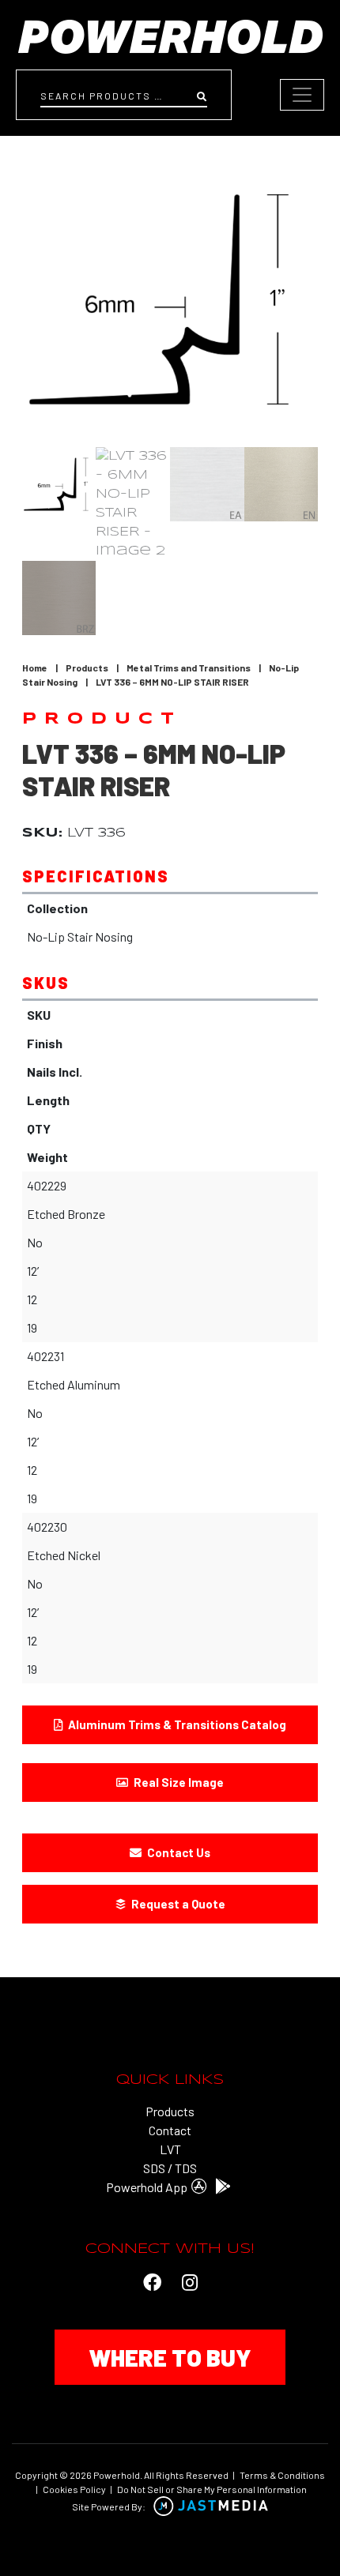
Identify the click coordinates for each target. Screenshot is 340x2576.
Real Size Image (178, 1782)
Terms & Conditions (282, 2475)
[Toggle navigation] (302, 95)
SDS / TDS (170, 2168)
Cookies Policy (74, 2489)
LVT (170, 2149)
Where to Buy (170, 2357)
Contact (170, 2130)
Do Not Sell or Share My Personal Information (212, 2489)
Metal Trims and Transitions (189, 668)
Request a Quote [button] (177, 1904)
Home (35, 668)
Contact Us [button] (178, 1852)
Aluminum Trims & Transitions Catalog (176, 1724)
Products (87, 668)
